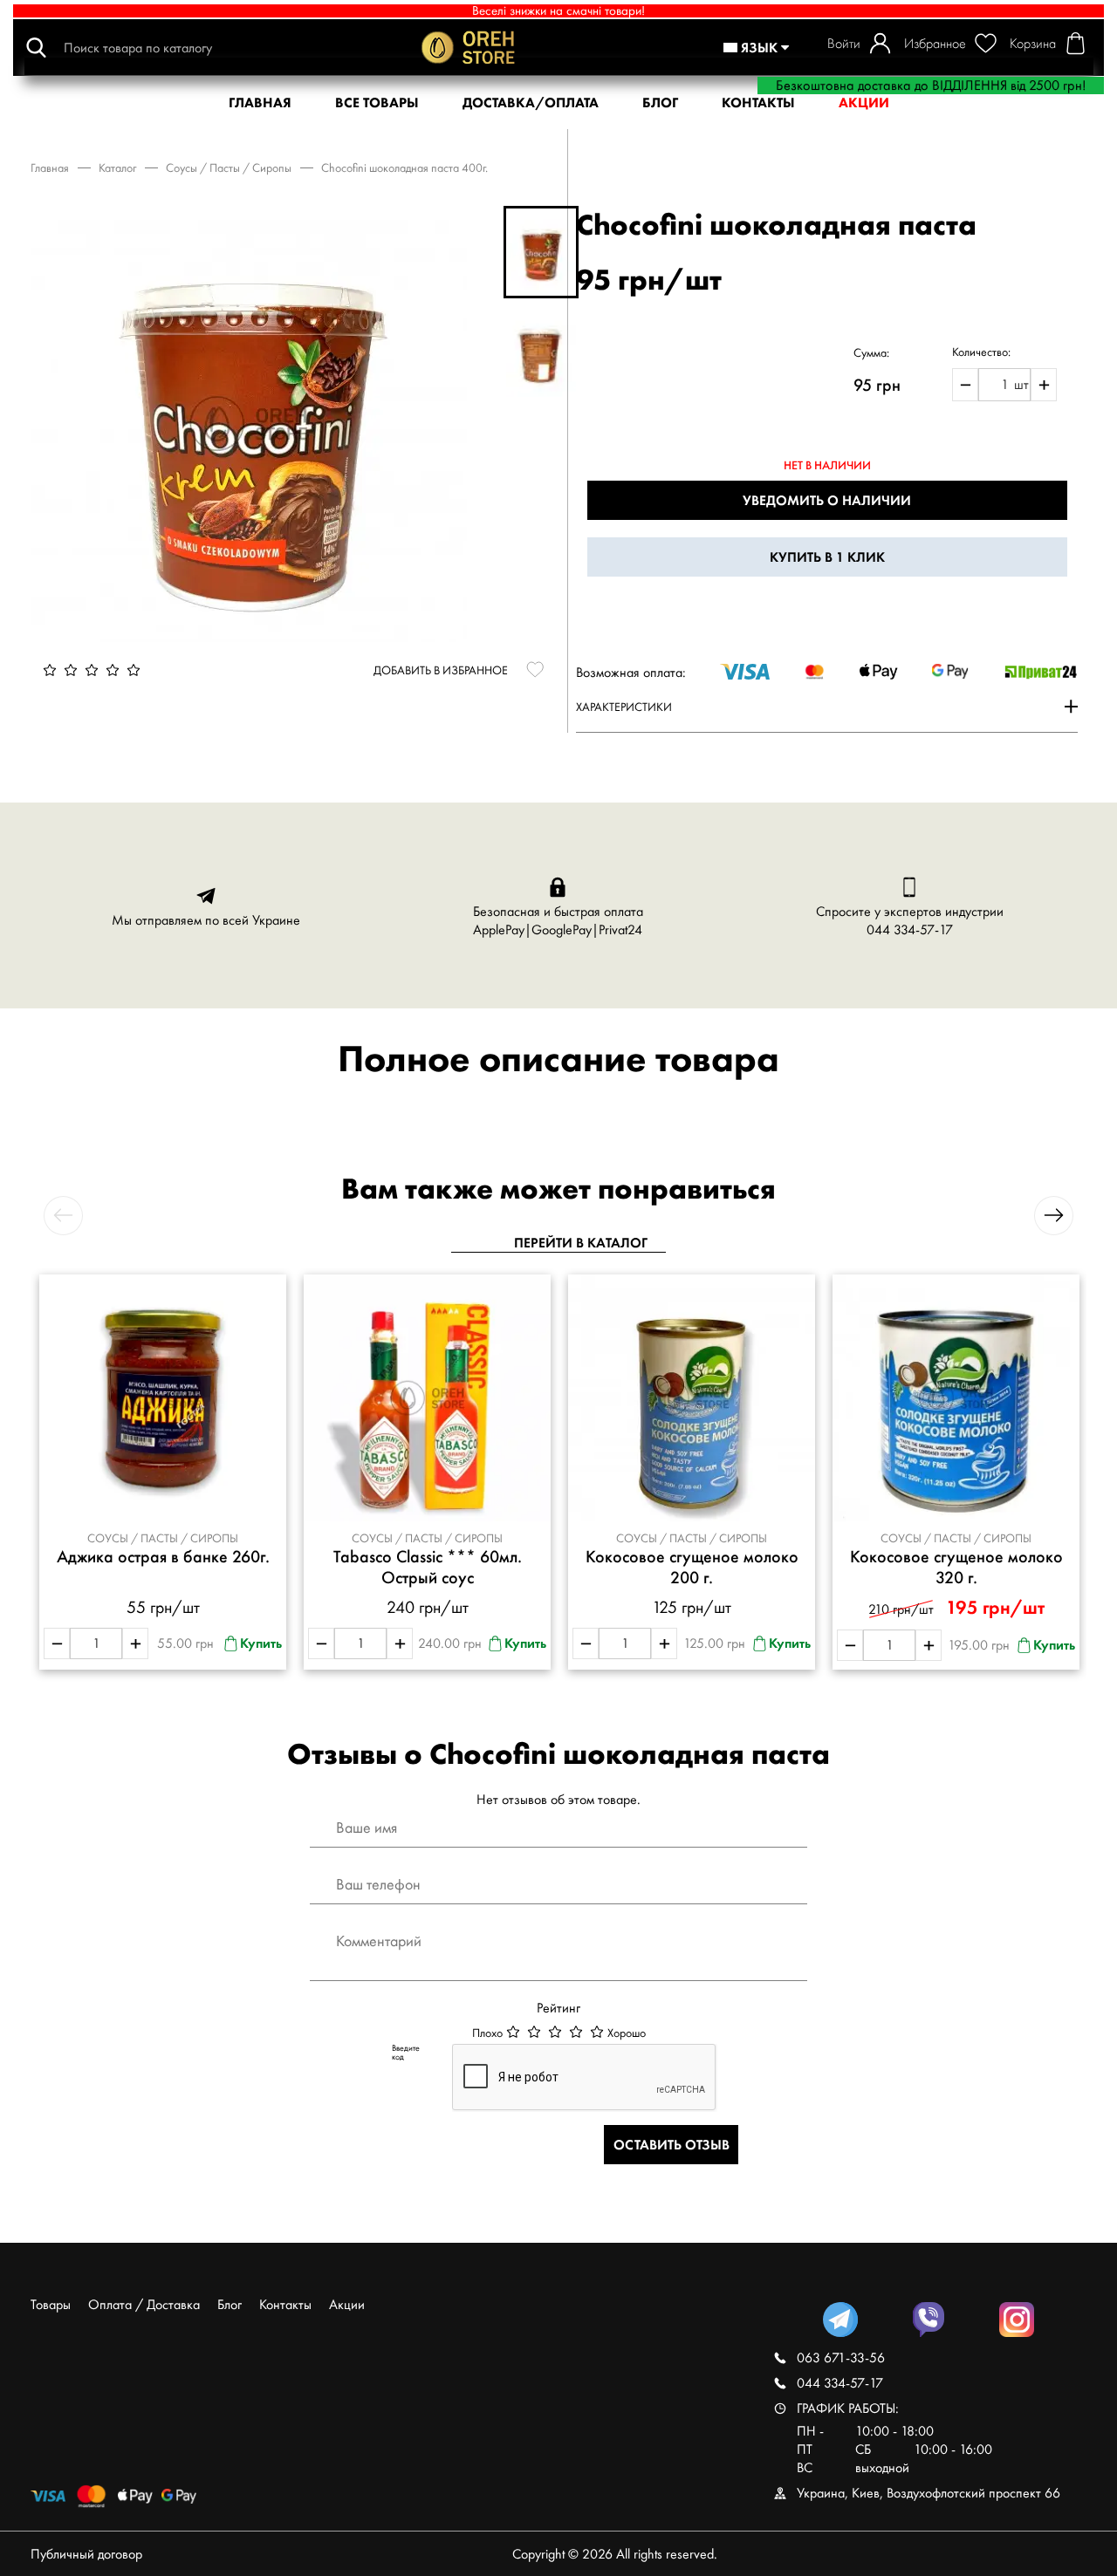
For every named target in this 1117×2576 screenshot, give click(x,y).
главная (260, 102)
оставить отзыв (672, 2145)
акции (864, 102)
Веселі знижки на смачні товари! (558, 11)
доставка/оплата (531, 102)
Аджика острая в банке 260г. (163, 1557)
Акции (347, 2304)
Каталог (117, 167)
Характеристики (624, 707)
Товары (51, 2304)
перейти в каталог (581, 1243)
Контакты (285, 2304)
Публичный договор (86, 2554)
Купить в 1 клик (827, 557)
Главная (50, 167)
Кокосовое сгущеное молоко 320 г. (956, 1567)
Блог (660, 102)
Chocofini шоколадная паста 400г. (404, 167)
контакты (758, 102)
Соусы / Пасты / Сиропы (229, 167)
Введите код (406, 2053)
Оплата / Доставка (144, 2304)
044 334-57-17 (910, 929)
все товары (377, 102)
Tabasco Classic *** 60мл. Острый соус (428, 1567)
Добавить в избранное (441, 670)
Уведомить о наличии (827, 500)
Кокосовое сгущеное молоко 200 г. (692, 1567)
